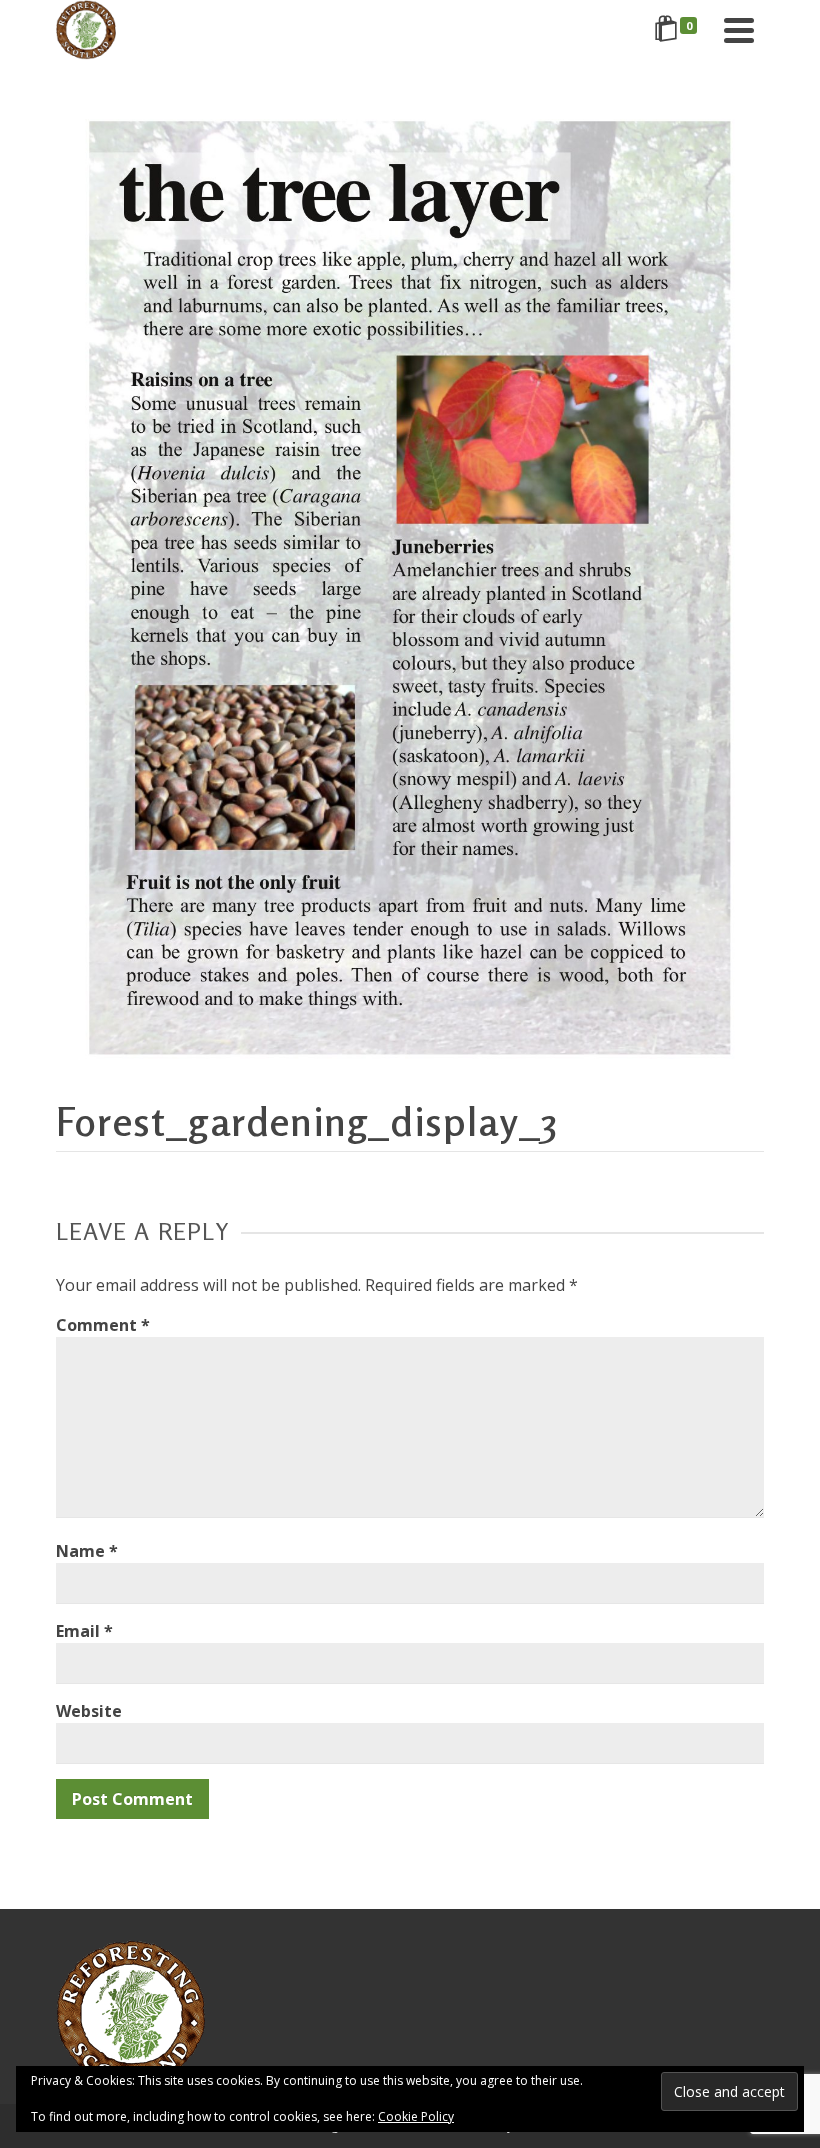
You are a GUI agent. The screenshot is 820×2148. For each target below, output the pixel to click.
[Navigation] (739, 30)
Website (89, 1711)
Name (87, 1551)
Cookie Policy (416, 2116)
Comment (103, 1325)
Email (84, 1631)
